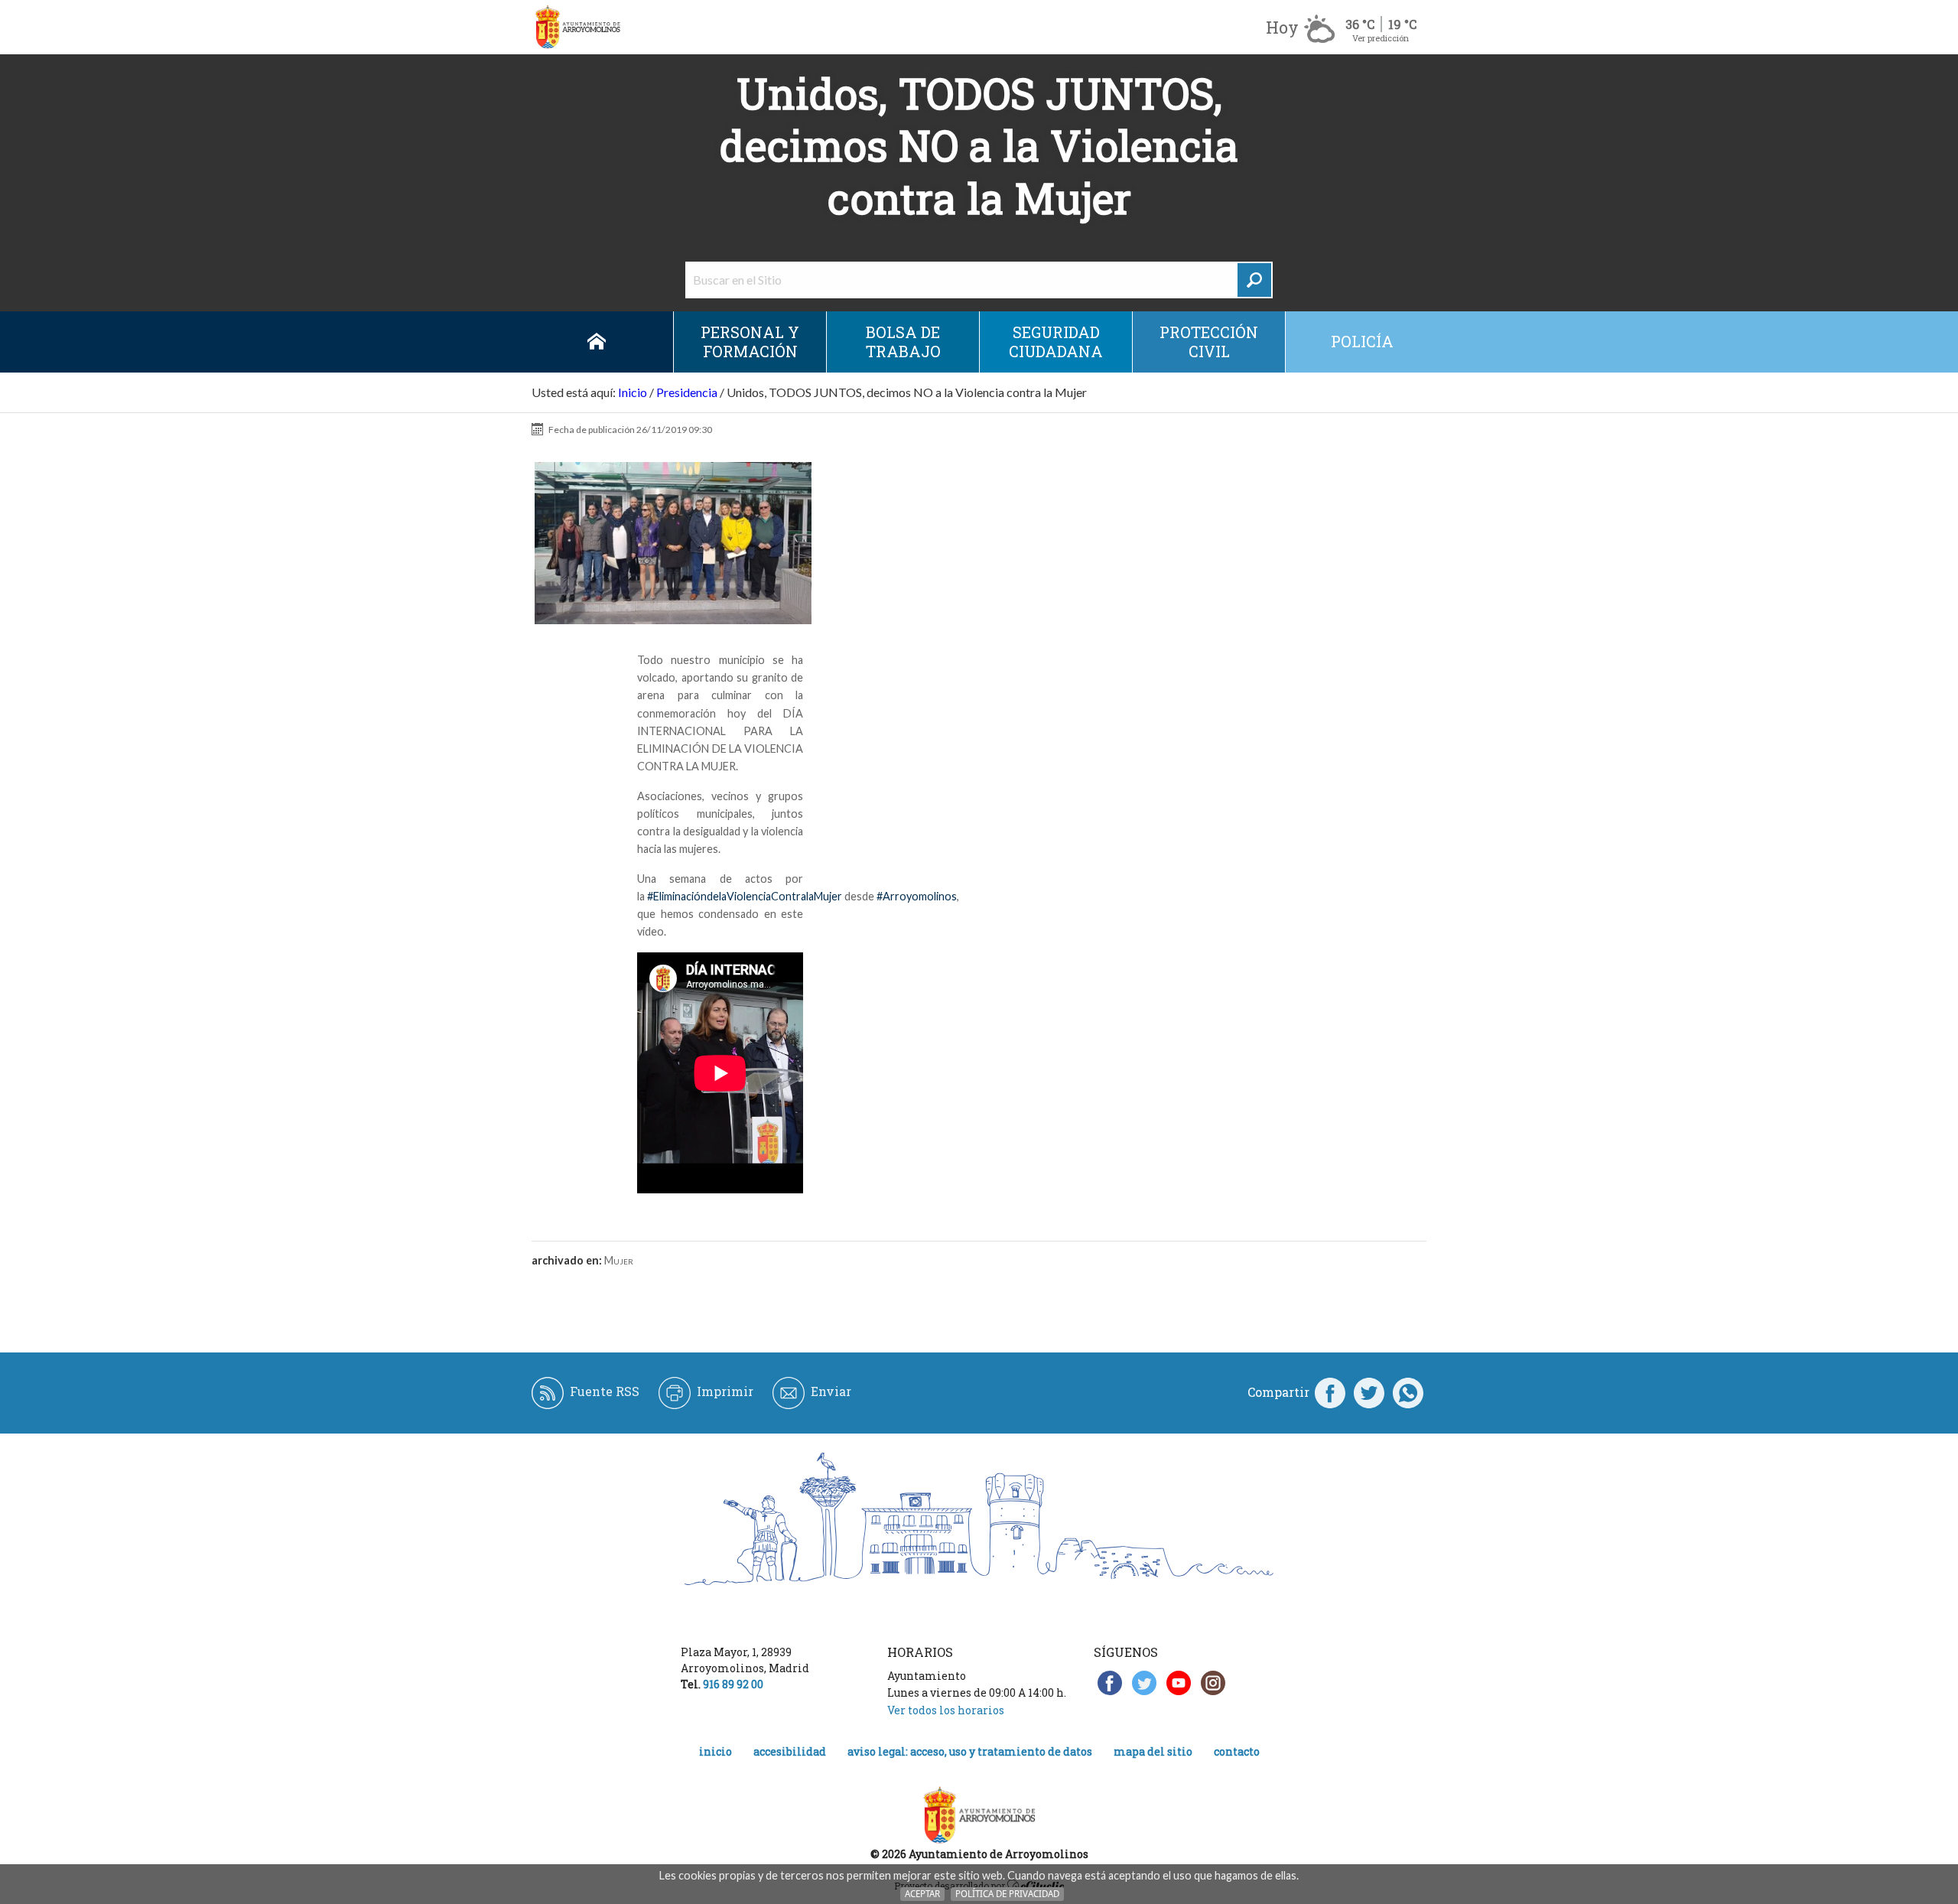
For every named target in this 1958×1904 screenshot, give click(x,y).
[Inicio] (577, 27)
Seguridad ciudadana (1056, 342)
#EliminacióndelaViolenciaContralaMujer (745, 896)
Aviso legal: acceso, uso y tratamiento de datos (970, 1751)
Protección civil (1209, 342)
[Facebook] (1330, 1392)
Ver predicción (1381, 38)
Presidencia (687, 392)
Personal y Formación (750, 342)
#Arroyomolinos (917, 896)
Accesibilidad (790, 1751)
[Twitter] (1369, 1392)
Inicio (597, 342)
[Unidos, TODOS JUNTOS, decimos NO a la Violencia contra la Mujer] (673, 544)
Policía (1362, 341)
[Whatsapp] (1408, 1392)
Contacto (1237, 1751)
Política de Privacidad (1007, 1894)
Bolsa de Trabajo (903, 342)
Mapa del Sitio (1153, 1751)
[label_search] (1254, 280)
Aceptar (922, 1894)
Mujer (619, 1260)
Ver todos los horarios (946, 1710)
